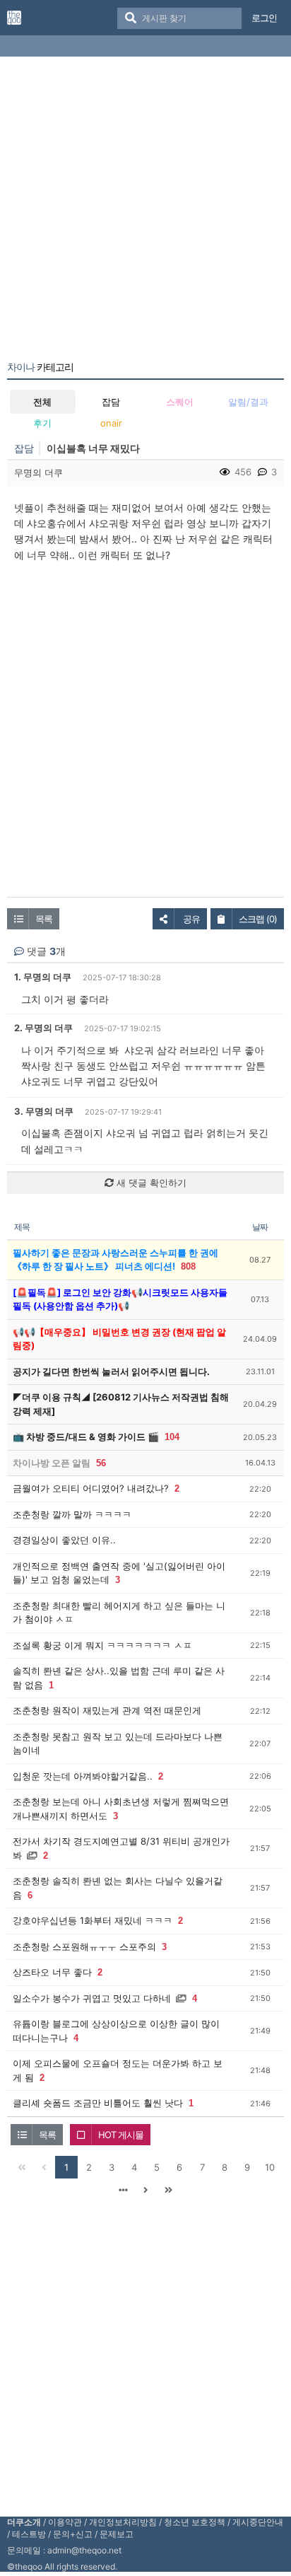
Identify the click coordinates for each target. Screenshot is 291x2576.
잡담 (111, 402)
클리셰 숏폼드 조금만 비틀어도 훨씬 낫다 (98, 2103)
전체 (42, 402)
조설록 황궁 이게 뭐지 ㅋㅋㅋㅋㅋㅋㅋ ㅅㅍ (102, 1645)
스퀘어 (180, 402)
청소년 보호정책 (195, 2522)
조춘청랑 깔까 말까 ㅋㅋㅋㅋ (72, 1514)
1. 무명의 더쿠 (43, 977)
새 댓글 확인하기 (150, 1183)
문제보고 (117, 2534)
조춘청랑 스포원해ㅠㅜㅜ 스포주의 (84, 1946)
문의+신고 (73, 2534)
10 (270, 2167)
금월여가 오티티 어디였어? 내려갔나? (91, 1488)
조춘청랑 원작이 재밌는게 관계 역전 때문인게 (107, 1710)
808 (188, 1266)
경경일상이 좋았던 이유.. (64, 1540)
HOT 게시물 (121, 2135)
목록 (44, 919)
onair (111, 423)
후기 (42, 423)
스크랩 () (258, 919)
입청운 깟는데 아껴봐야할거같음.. (83, 1776)
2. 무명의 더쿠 (43, 1028)
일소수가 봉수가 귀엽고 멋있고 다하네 (92, 1998)
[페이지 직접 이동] (123, 2190)
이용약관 (65, 2522)
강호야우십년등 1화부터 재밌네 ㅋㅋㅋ (93, 1920)
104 (172, 1437)
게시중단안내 (258, 2522)
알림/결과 (248, 402)
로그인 (264, 18)
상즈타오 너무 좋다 (52, 1972)
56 (101, 1463)
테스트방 (29, 2534)
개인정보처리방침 (123, 2522)
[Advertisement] (145, 211)
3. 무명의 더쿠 (44, 1111)
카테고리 (40, 367)
